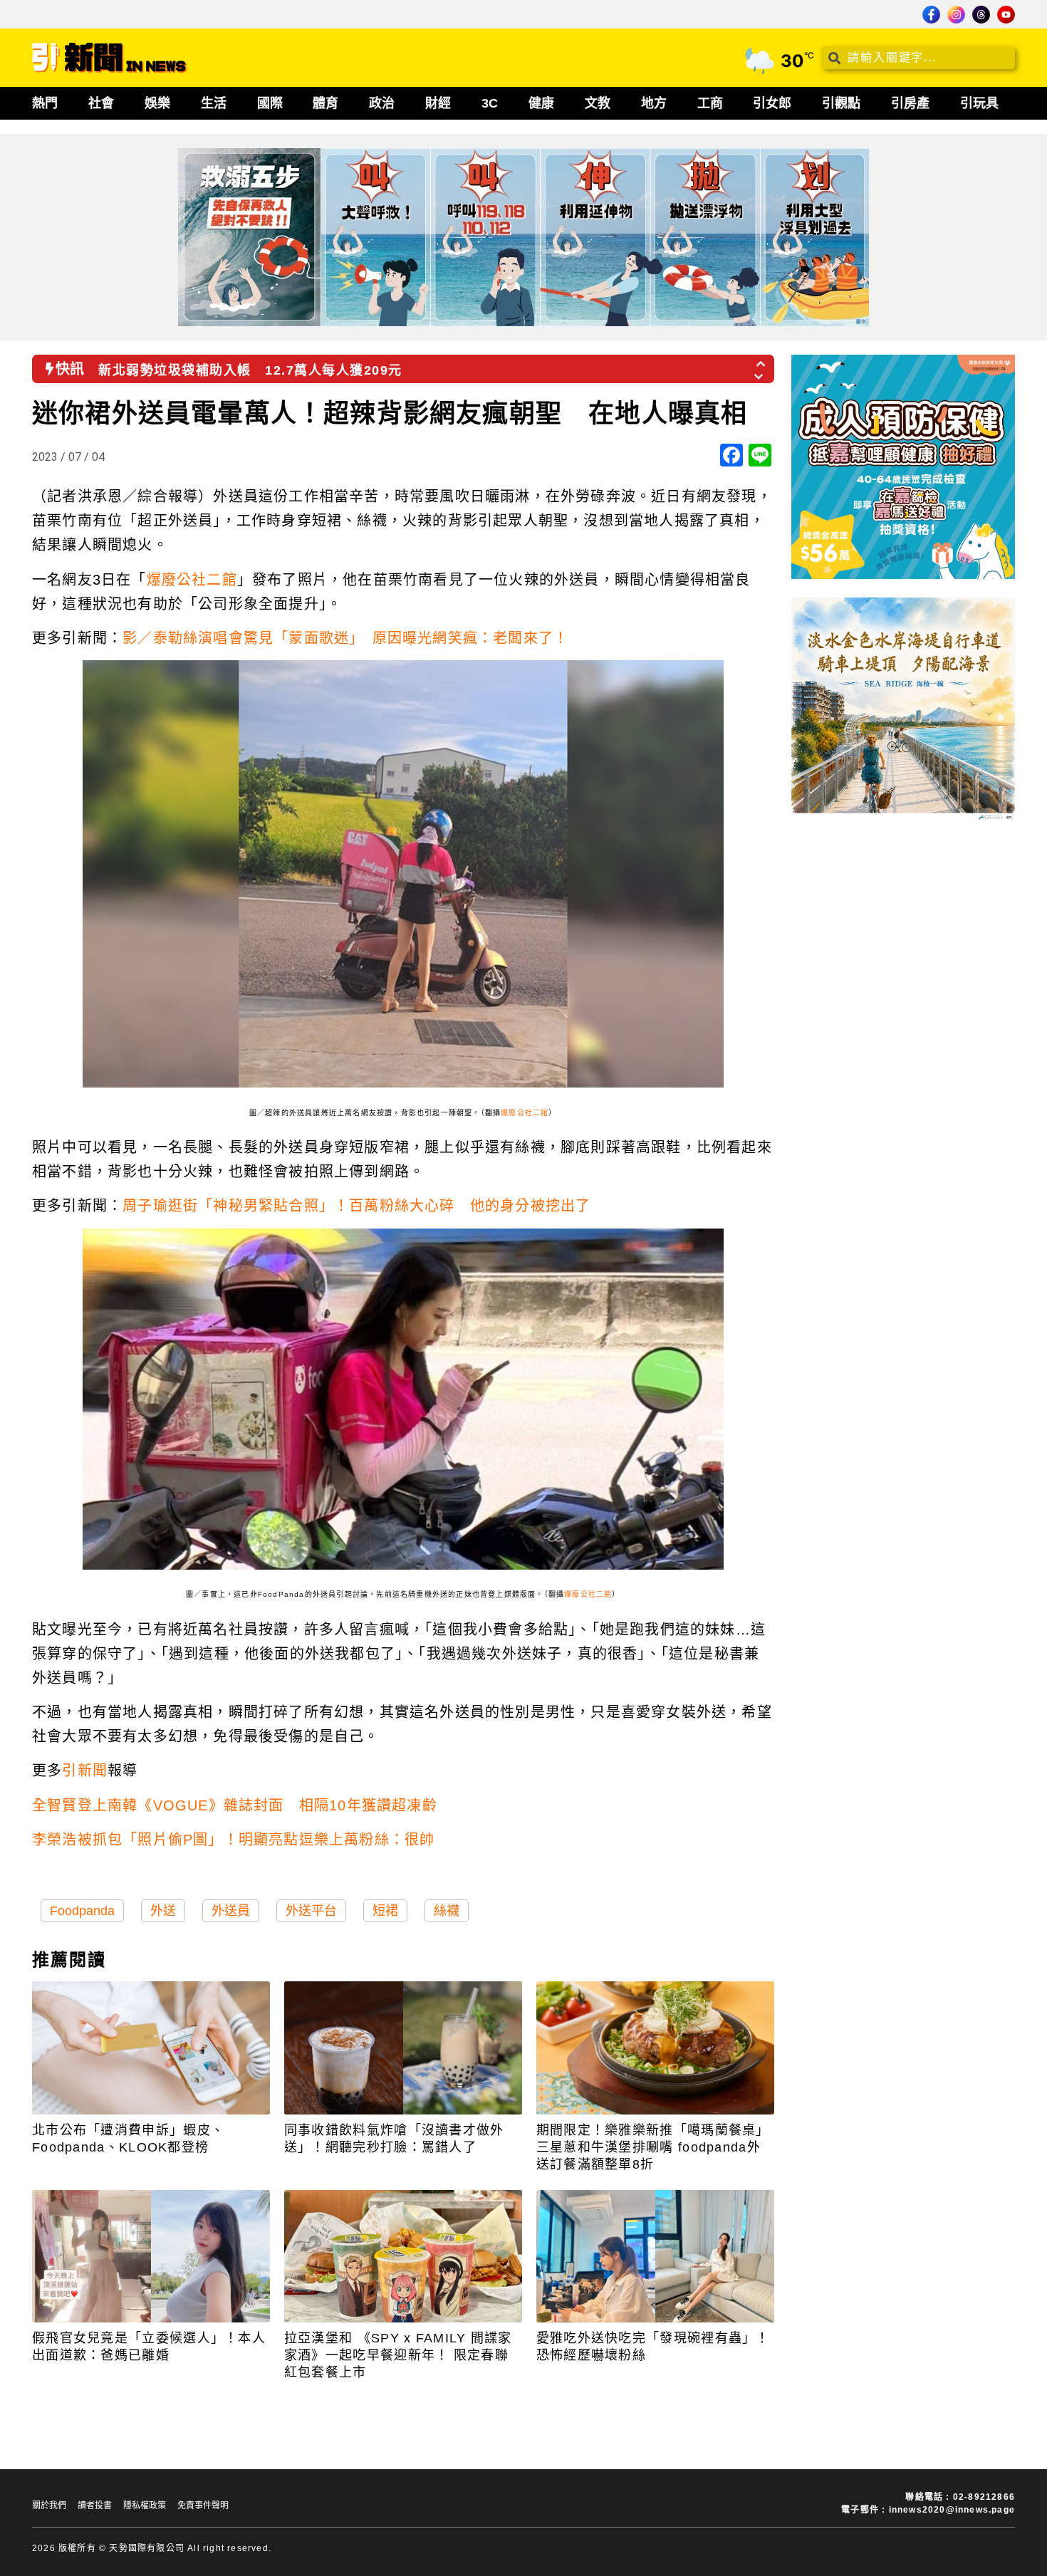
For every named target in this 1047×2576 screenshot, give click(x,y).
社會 (101, 103)
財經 (438, 103)
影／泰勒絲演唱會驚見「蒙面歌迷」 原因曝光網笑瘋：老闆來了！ (345, 638)
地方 (654, 103)
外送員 (231, 1911)
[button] (761, 360)
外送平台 (311, 1911)
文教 (598, 103)
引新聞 (85, 1771)
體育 (325, 103)
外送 (163, 1911)
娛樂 (157, 103)
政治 (382, 103)
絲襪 (447, 1911)
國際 (270, 103)
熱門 (45, 103)
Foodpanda (82, 1911)
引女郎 (772, 103)
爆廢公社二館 (192, 580)
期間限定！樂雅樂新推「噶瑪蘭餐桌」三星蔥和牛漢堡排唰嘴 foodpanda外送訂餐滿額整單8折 (653, 2147)
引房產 (910, 103)
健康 (541, 103)
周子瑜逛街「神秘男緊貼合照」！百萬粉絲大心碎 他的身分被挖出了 (356, 1206)
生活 (214, 103)
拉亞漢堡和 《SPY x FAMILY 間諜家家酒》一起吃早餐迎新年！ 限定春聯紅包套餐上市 (398, 2355)
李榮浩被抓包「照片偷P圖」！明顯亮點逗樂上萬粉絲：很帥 (233, 1840)
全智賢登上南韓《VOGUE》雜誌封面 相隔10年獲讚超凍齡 (235, 1805)
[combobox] (918, 58)
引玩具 (979, 103)
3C (490, 103)
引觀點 (841, 103)
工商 (710, 103)
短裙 (385, 1911)
